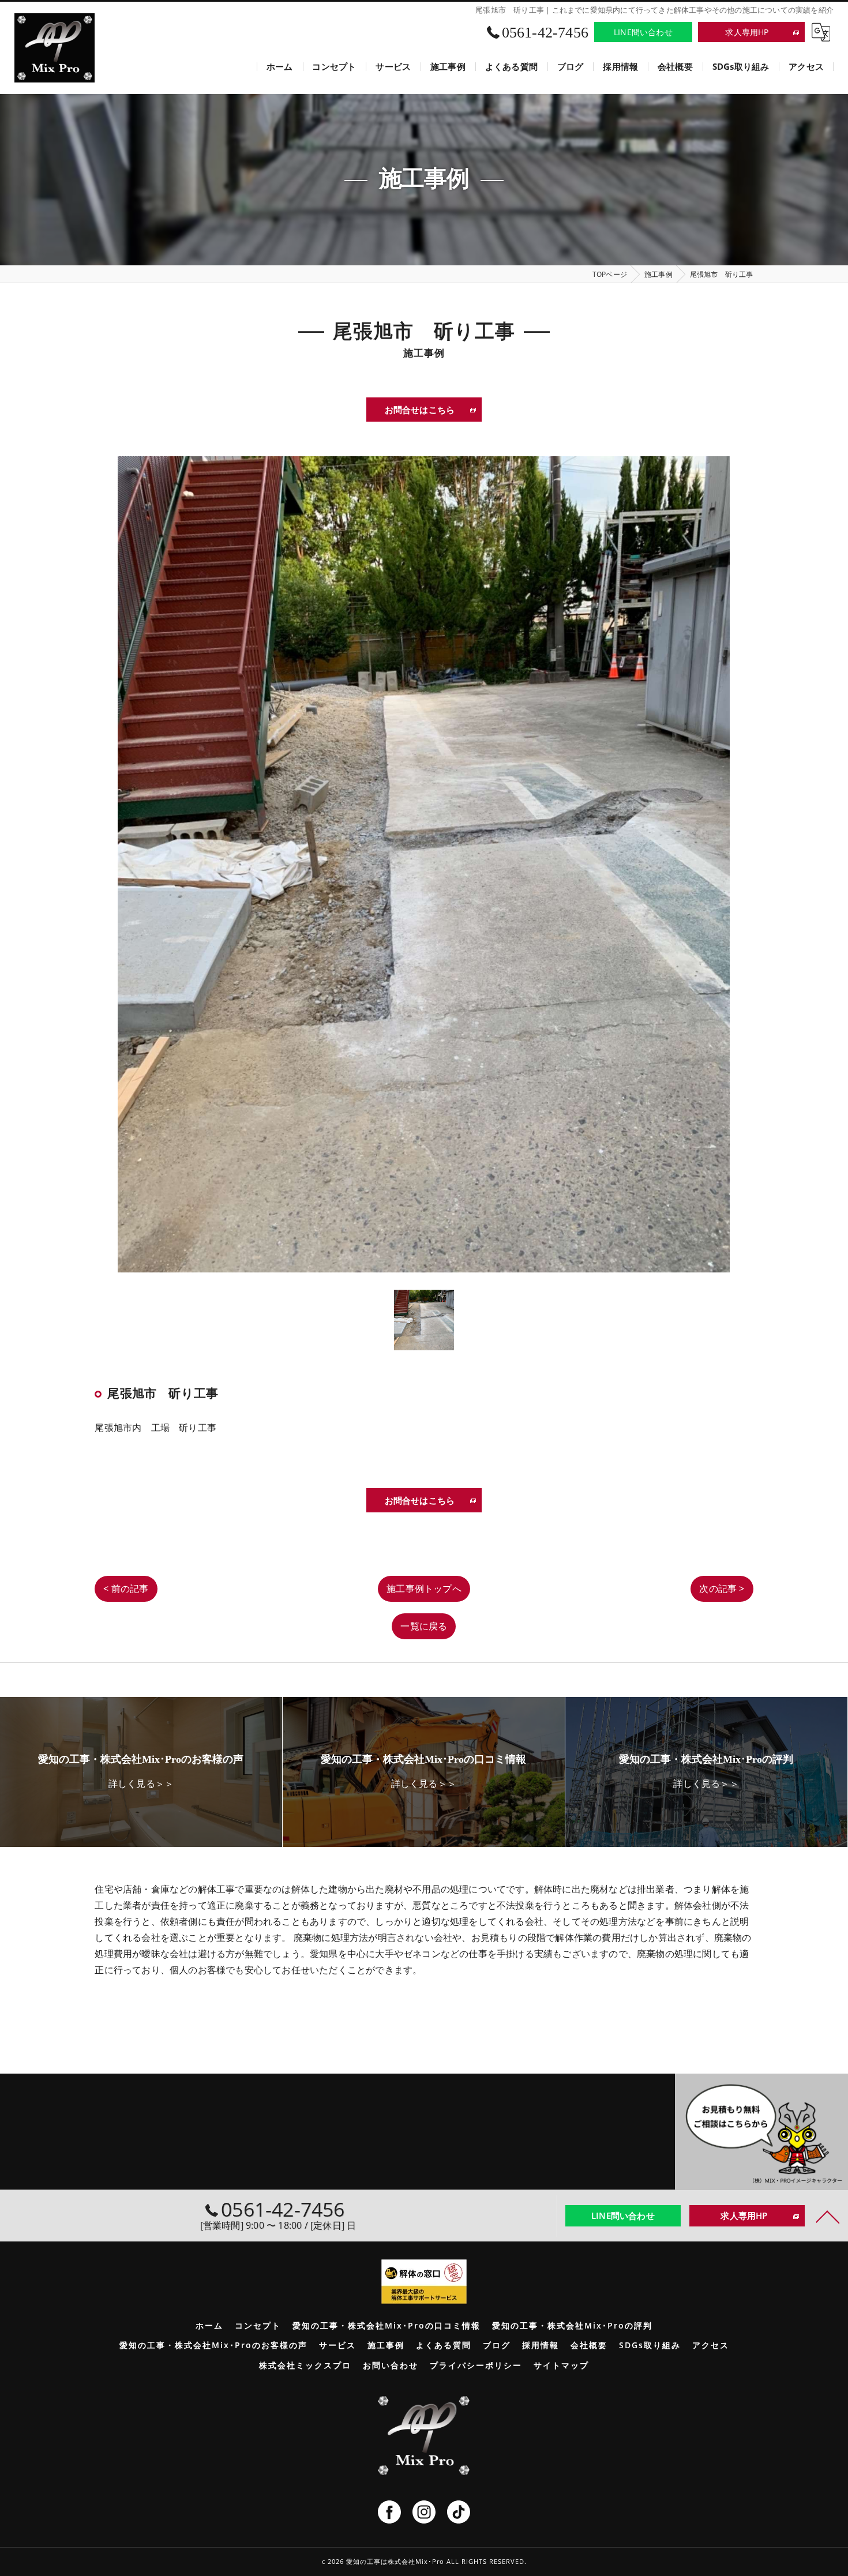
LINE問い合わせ (643, 32)
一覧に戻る (424, 1626)
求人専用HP (747, 32)
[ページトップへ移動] (828, 2216)
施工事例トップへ (424, 1589)
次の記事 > (722, 1589)
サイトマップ (561, 2365)
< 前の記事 (126, 1589)
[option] (424, 864)
